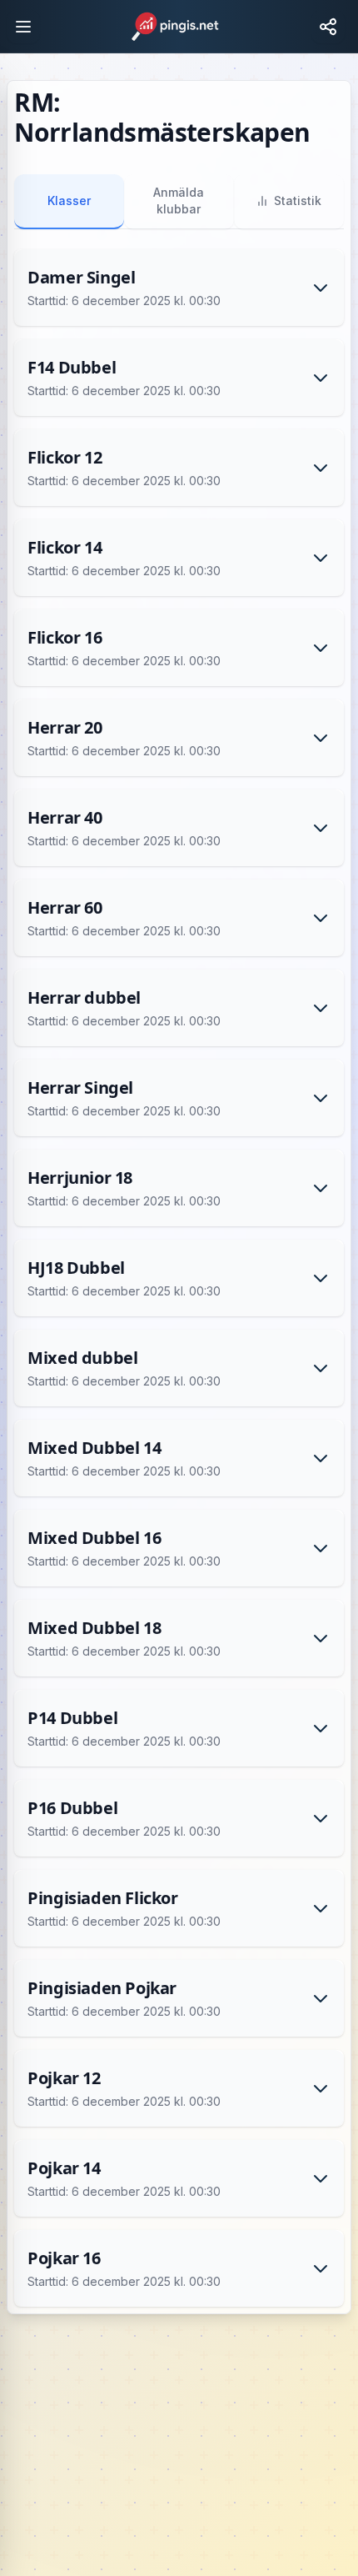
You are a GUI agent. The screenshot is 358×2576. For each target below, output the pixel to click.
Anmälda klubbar (179, 200)
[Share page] (328, 27)
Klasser (69, 200)
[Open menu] (23, 27)
